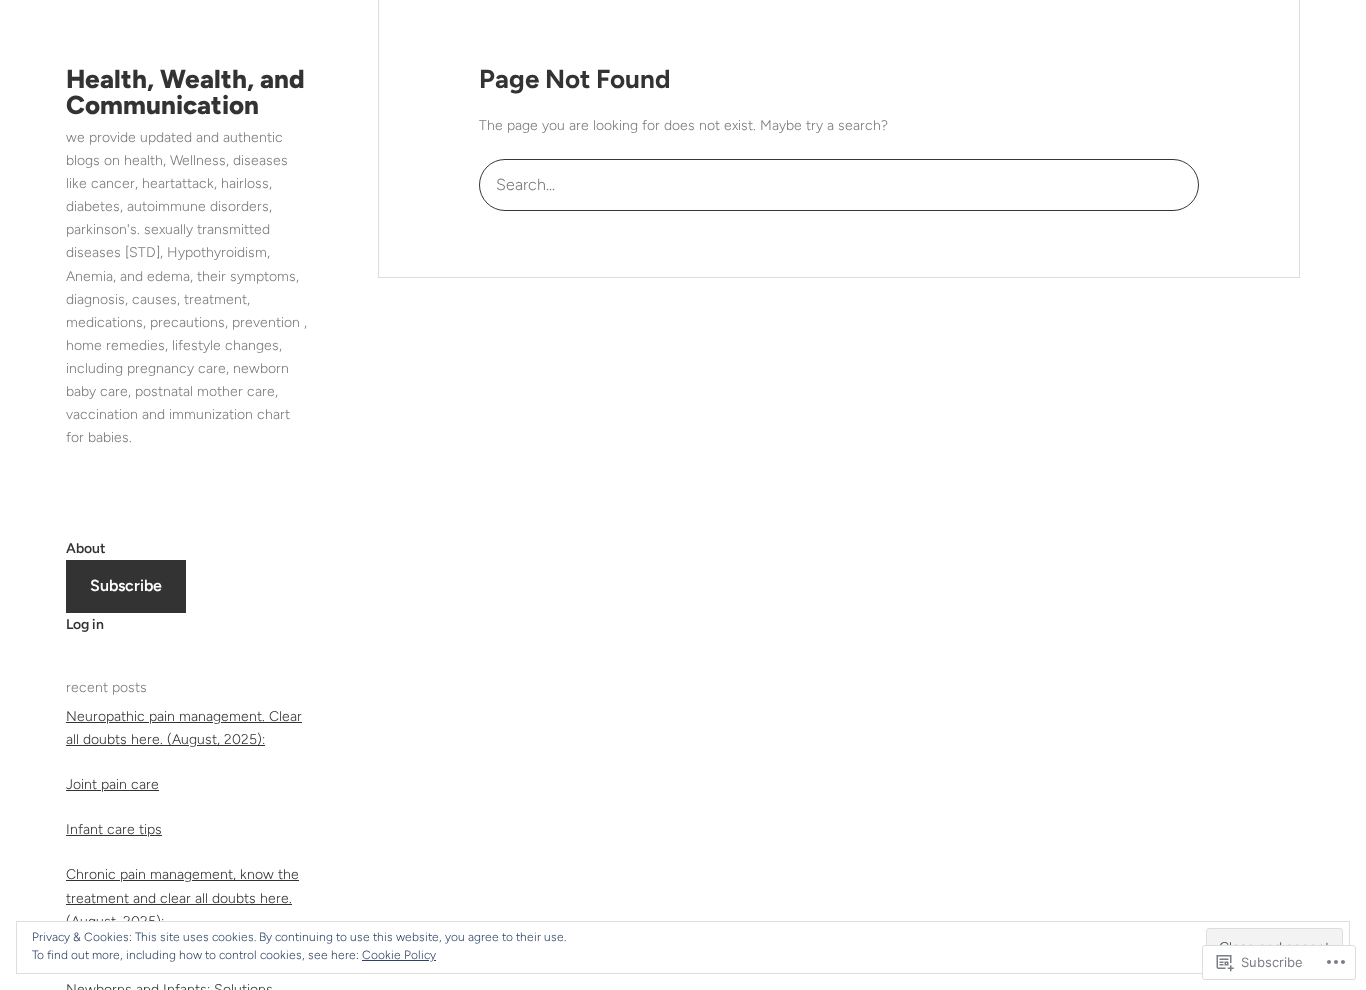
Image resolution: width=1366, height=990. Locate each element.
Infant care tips (114, 829)
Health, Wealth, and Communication (185, 92)
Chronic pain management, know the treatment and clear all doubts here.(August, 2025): (182, 897)
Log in (85, 624)
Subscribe (126, 585)
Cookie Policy (399, 955)
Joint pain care (112, 784)
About (86, 548)
